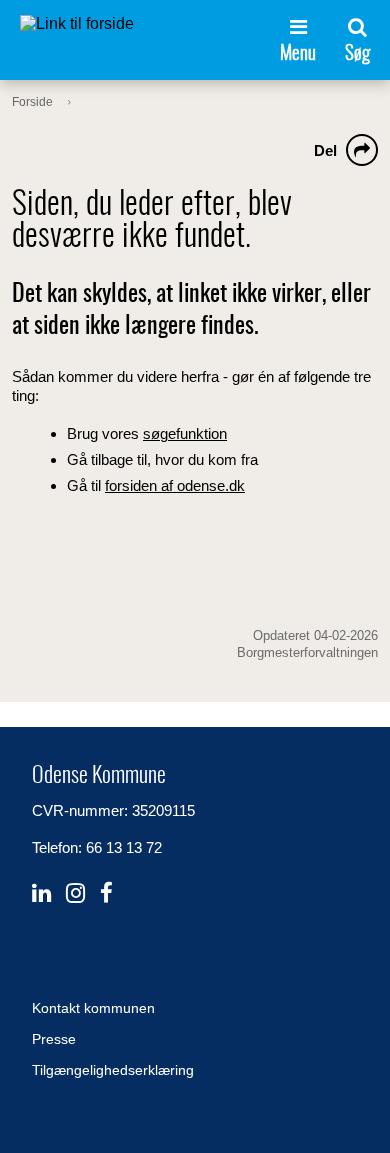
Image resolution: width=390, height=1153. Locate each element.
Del (325, 150)
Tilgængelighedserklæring (113, 1070)
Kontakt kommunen (93, 1008)
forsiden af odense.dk (175, 485)
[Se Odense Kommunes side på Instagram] (75, 893)
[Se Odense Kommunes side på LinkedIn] (41, 893)
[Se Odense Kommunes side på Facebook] (106, 893)
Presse (54, 1039)
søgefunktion (185, 433)
